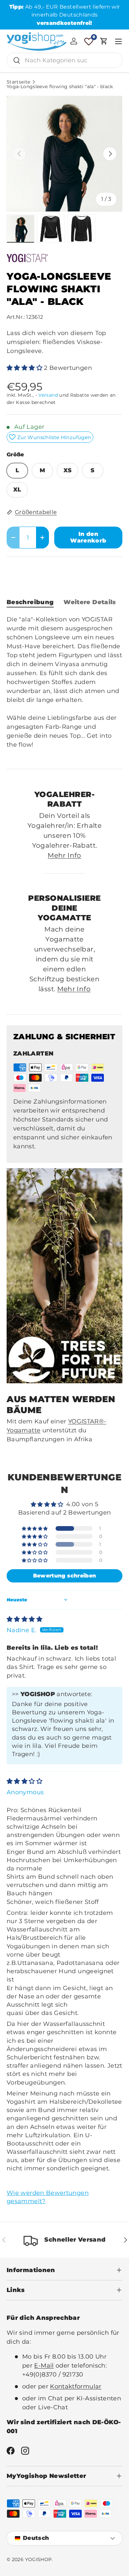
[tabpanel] (64, 687)
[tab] (30, 602)
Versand (48, 395)
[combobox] (64, 60)
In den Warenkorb (88, 537)
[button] (104, 41)
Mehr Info (64, 855)
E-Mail (44, 2366)
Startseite (19, 82)
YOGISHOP (39, 2559)
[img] (24, 1619)
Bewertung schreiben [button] (65, 1576)
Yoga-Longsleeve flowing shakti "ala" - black (60, 87)
